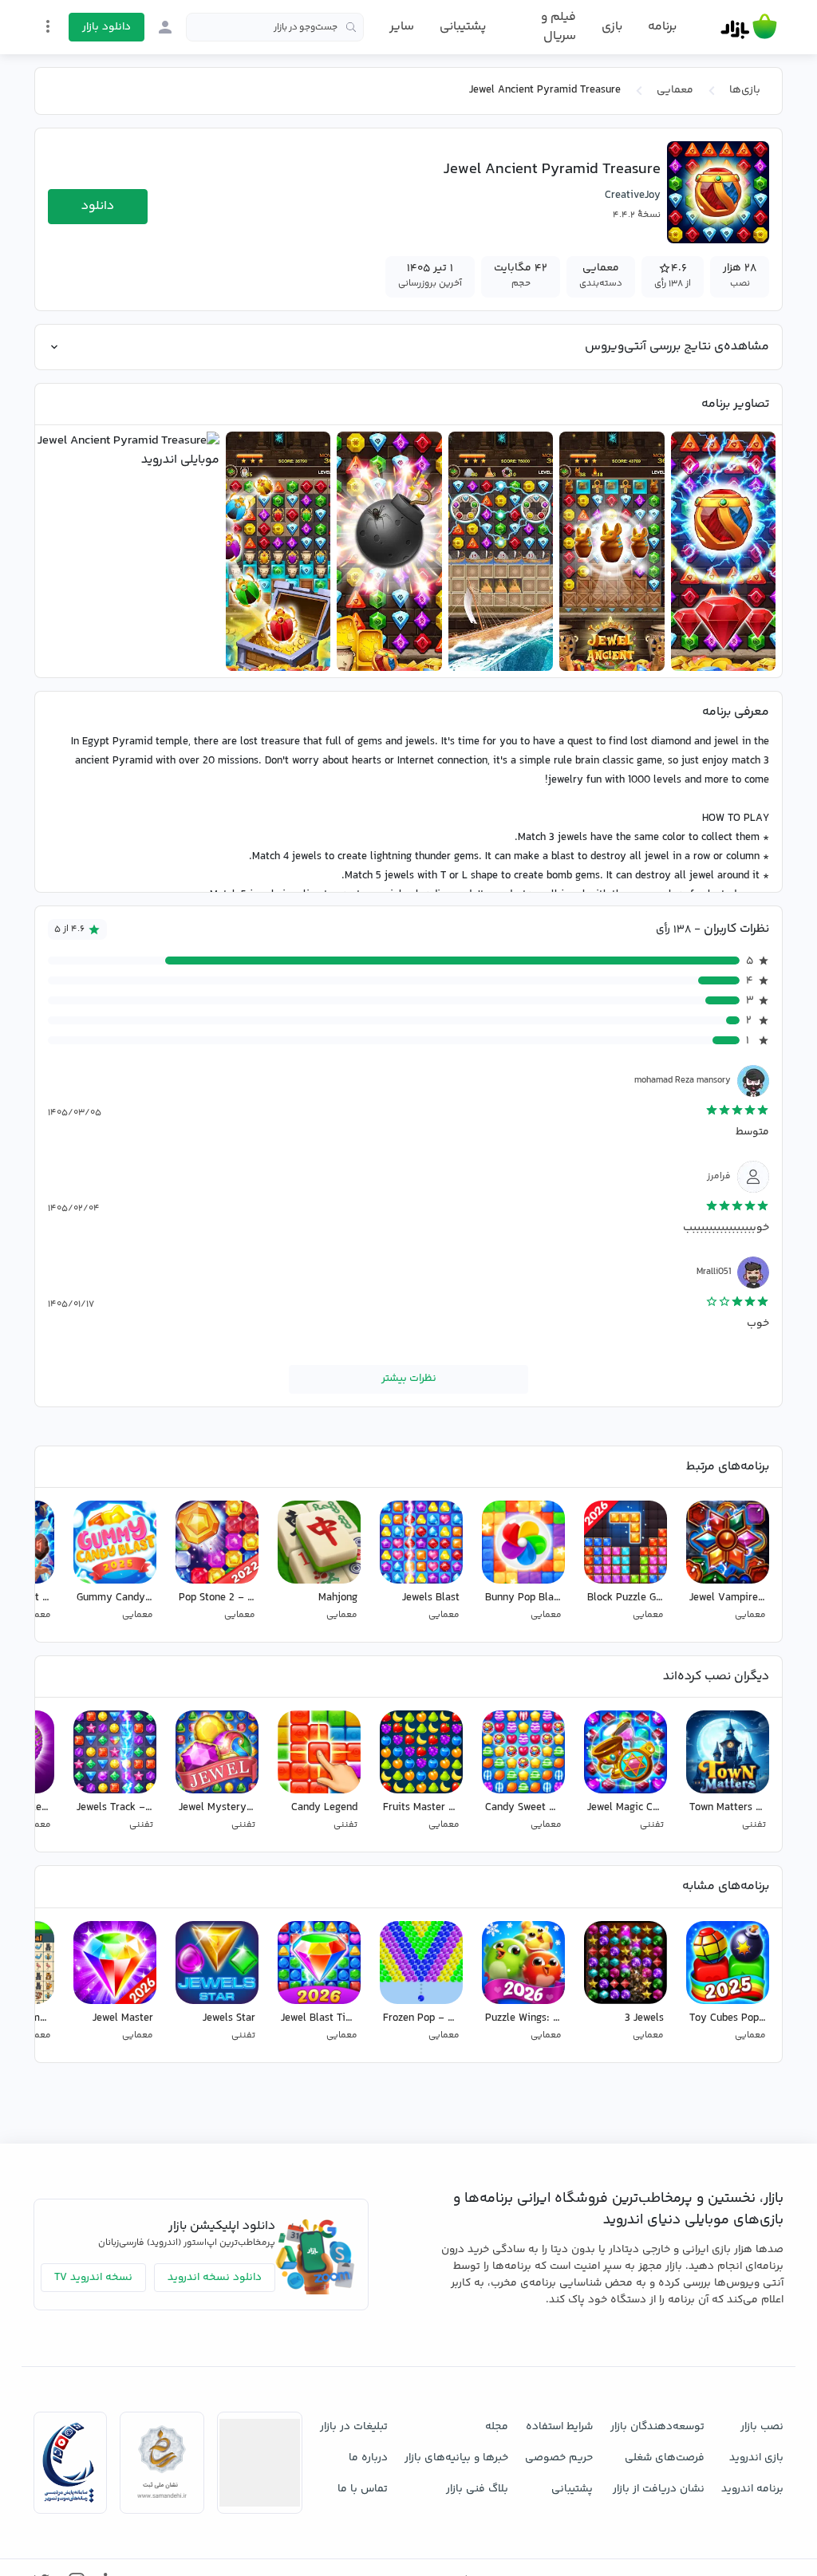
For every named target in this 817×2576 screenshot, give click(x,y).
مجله (497, 2427)
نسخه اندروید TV (93, 2278)
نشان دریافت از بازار (659, 2489)
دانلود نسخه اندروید (215, 2278)
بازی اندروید (756, 2458)
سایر (402, 27)
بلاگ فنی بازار (477, 2489)
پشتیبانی (463, 27)
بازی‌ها (745, 90)
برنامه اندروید (752, 2489)
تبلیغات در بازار (354, 2427)
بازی (612, 27)
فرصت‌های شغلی (665, 2458)
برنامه (662, 27)
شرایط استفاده (559, 2427)
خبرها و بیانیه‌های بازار (456, 2458)
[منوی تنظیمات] (48, 26)
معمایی (675, 90)
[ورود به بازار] (165, 27)
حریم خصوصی (559, 2458)
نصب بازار (762, 2427)
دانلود (98, 206)
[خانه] (749, 27)
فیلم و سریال (558, 27)
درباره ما (368, 2458)
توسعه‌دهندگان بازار (657, 2427)
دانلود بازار (107, 27)
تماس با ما (363, 2489)
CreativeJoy (633, 195)
